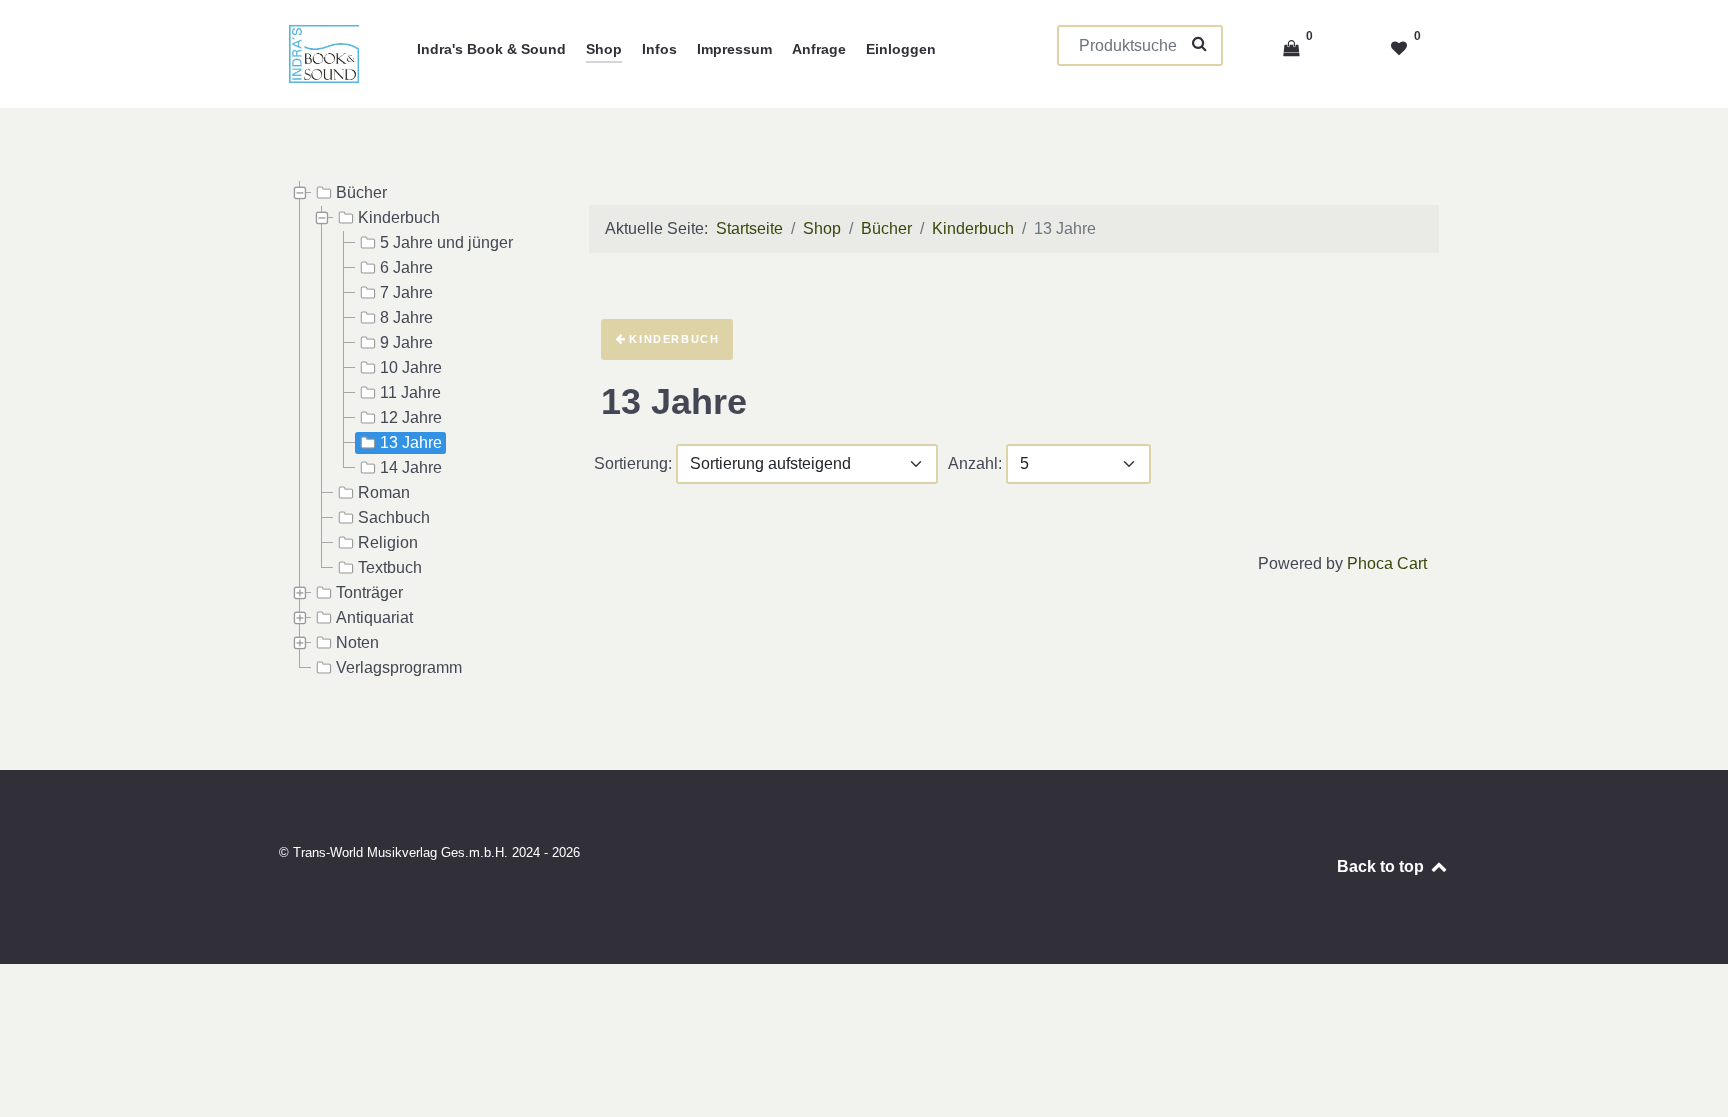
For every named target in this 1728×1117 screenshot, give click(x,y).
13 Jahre (411, 442)
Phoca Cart (1387, 563)
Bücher (361, 192)
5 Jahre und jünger (446, 242)
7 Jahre (406, 292)
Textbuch (390, 567)
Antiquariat (374, 617)
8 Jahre (406, 317)
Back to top (1382, 866)
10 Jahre (411, 367)
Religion (388, 542)
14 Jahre (411, 467)
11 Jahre (410, 392)
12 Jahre (411, 417)
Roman (384, 492)
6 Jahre (406, 267)
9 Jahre (406, 342)
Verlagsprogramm (399, 667)
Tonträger (369, 592)
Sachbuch (394, 517)
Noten (357, 642)
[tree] (414, 431)
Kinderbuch (399, 217)
